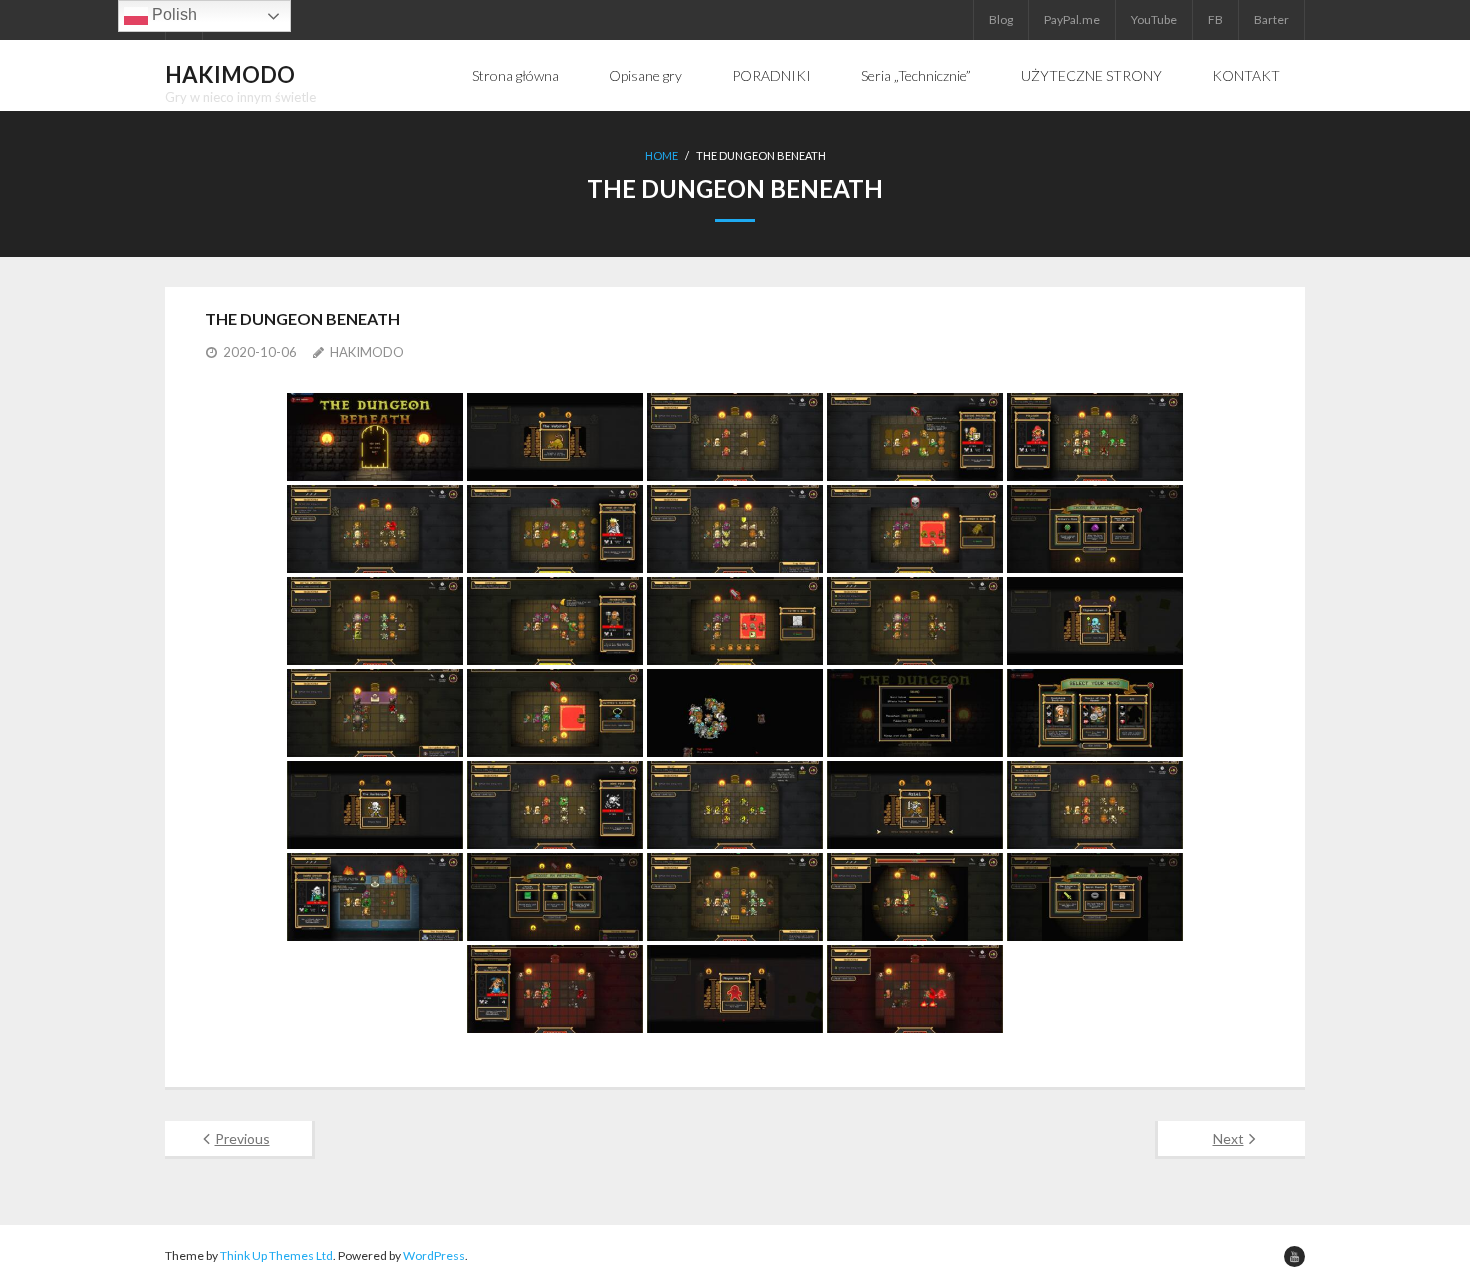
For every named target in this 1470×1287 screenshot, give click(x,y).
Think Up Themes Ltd (276, 1255)
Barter (1271, 19)
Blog (1001, 19)
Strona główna (515, 75)
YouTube (1154, 19)
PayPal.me (1072, 19)
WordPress (434, 1255)
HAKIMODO (367, 352)
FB (1215, 19)
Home (661, 155)
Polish (172, 14)
